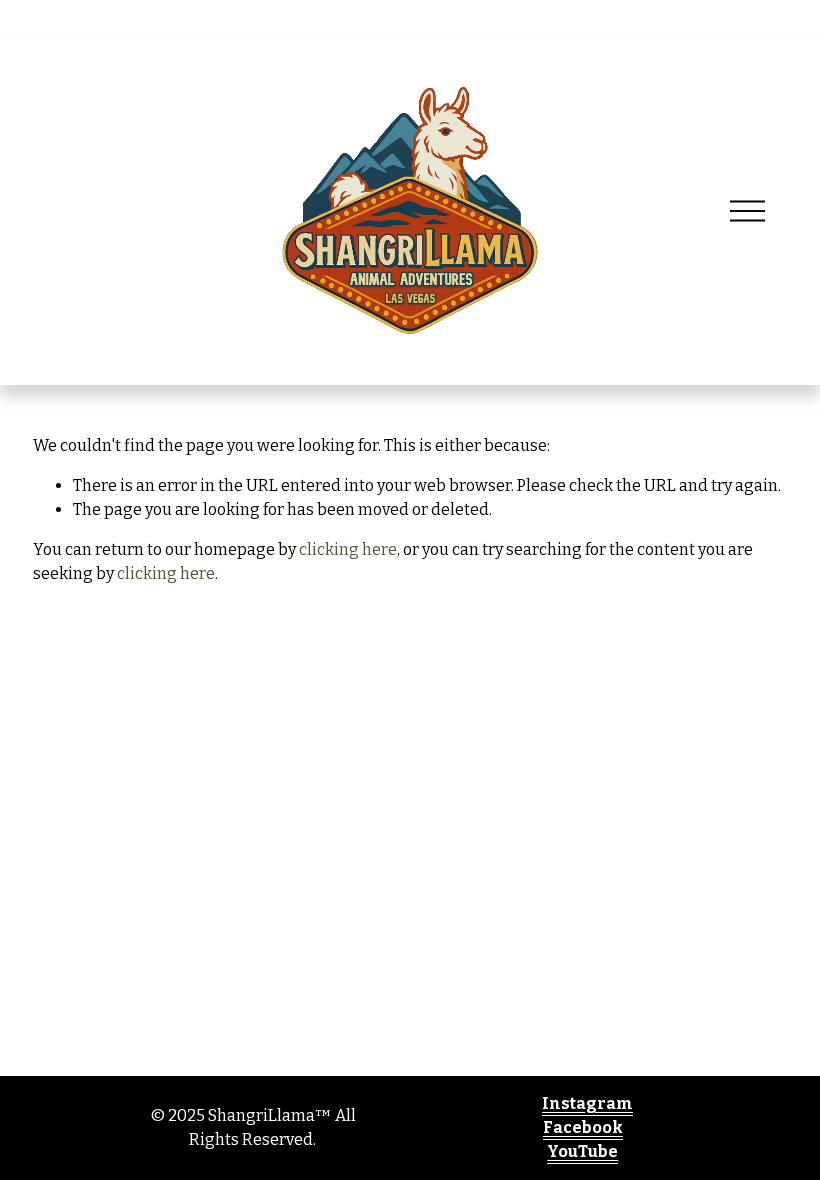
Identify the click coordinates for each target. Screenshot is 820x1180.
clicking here (348, 549)
